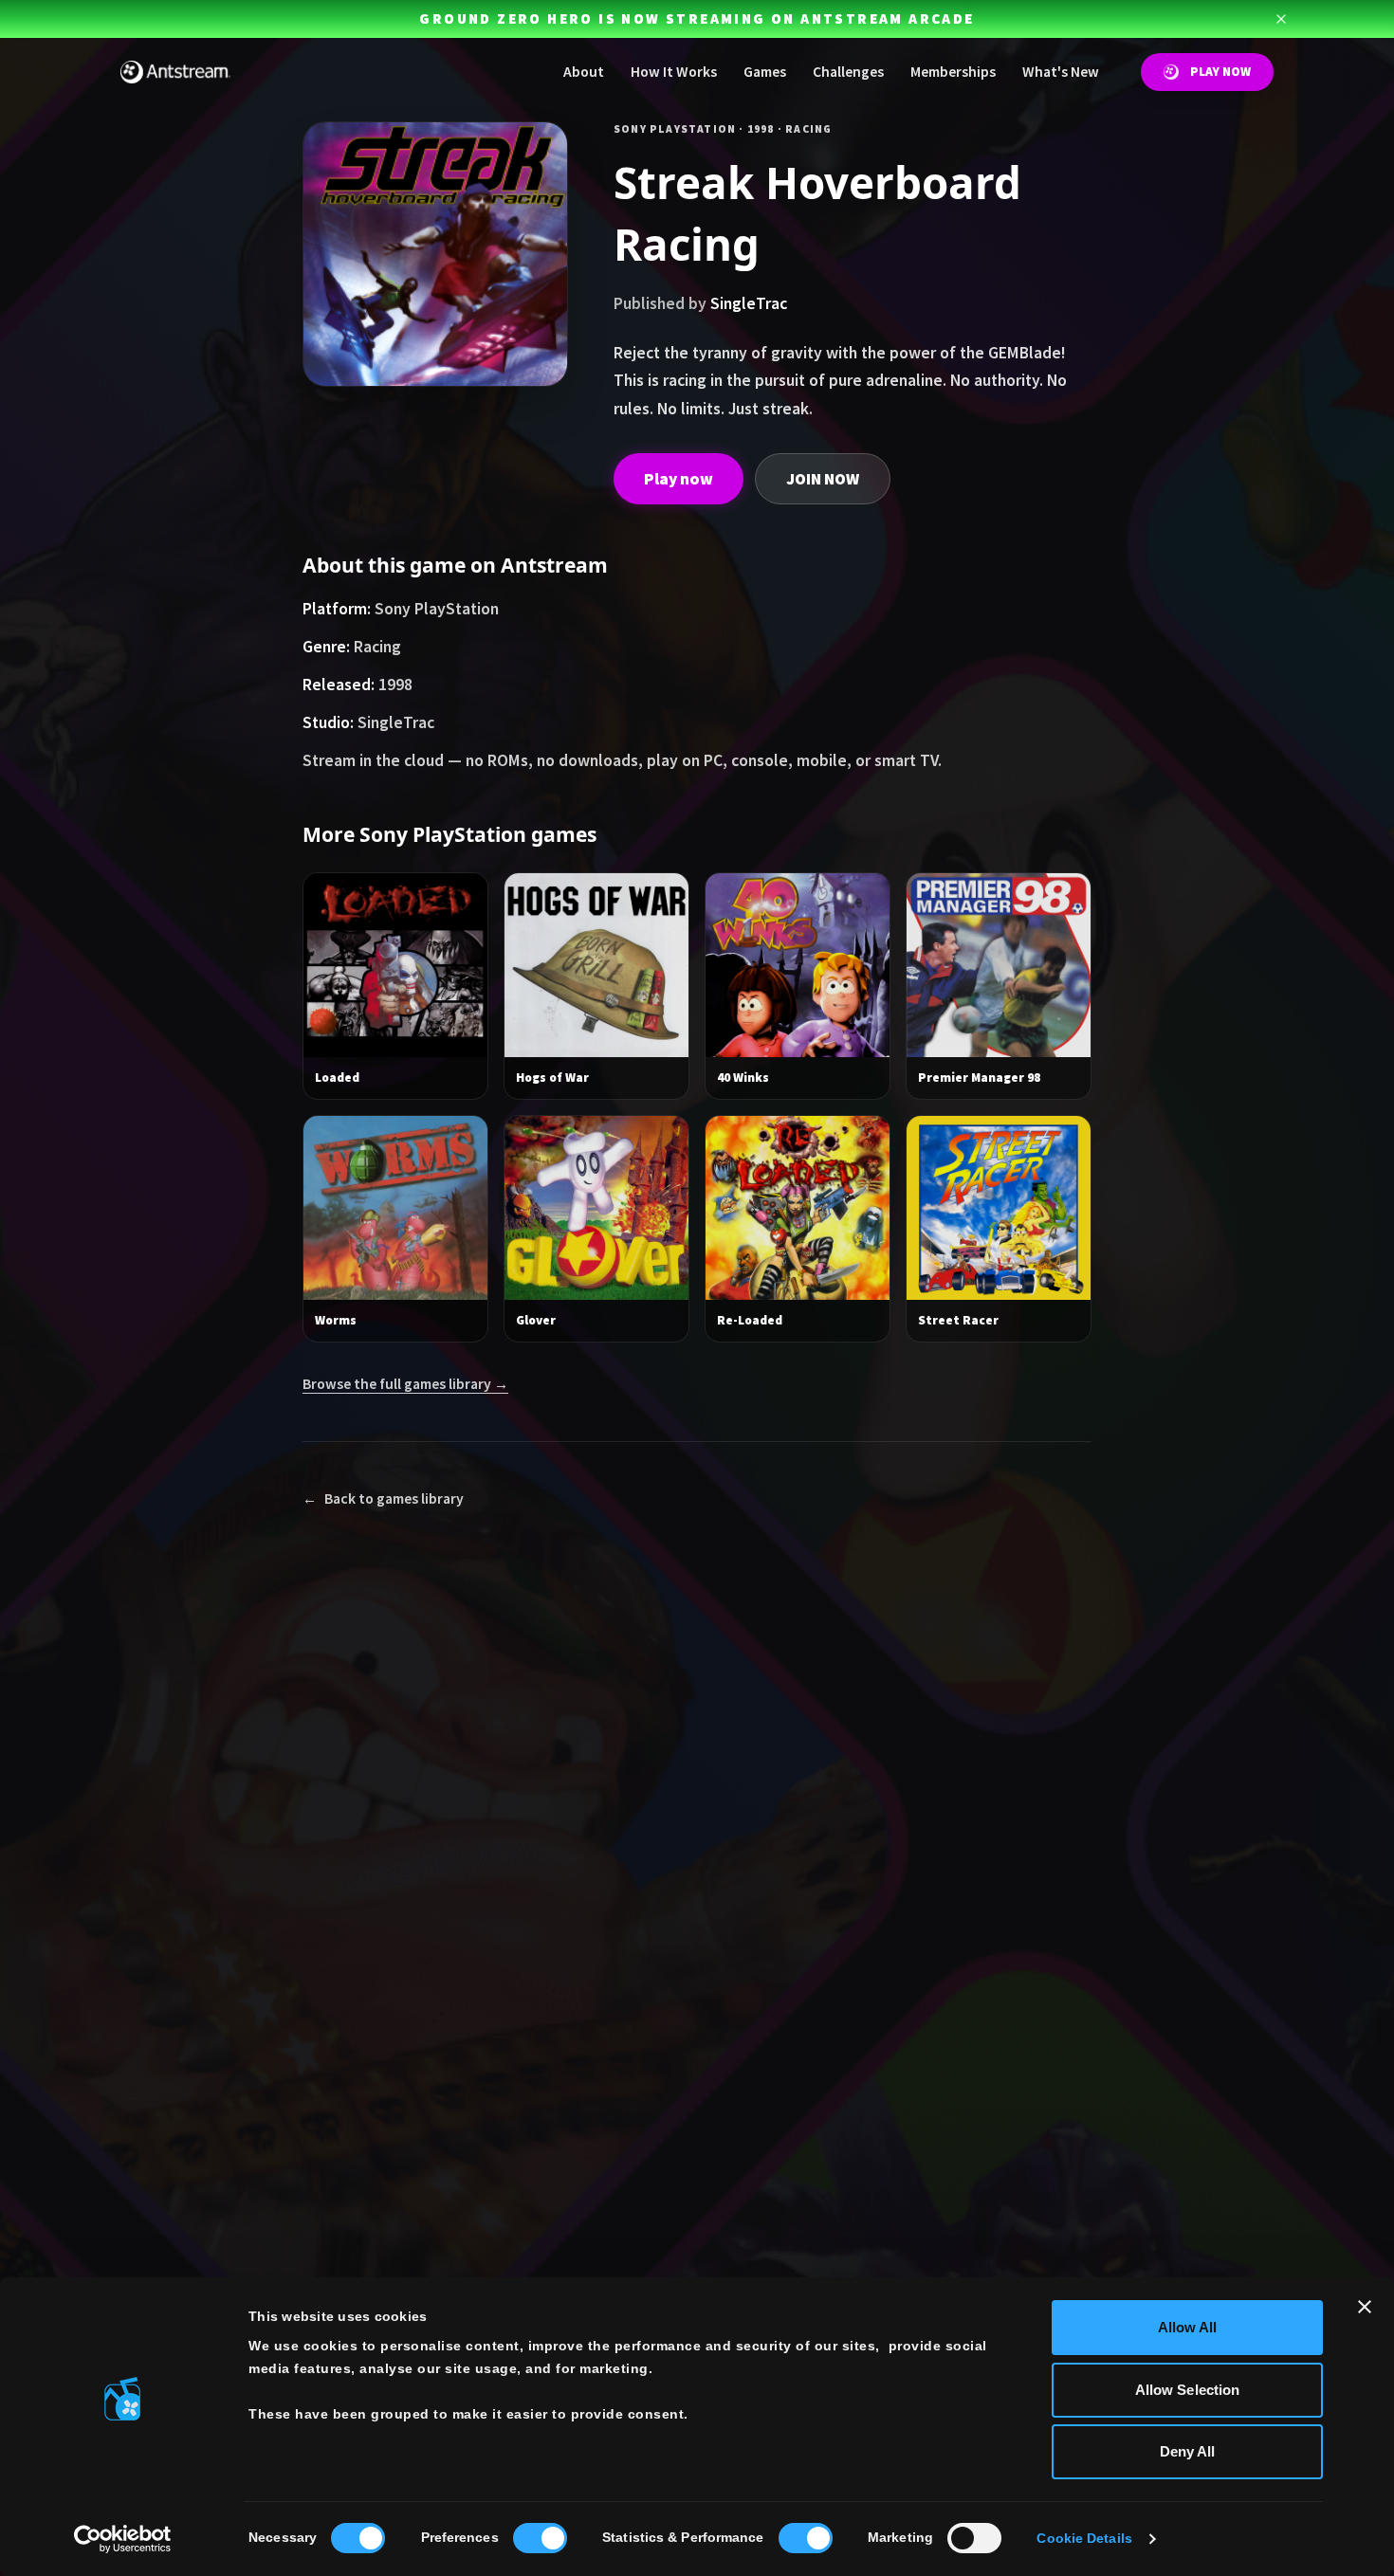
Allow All (1188, 2327)
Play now (679, 479)
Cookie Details (1084, 2539)
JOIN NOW (823, 479)
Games (765, 72)
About (584, 72)
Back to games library (383, 1498)
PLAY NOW (1220, 72)
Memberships (953, 72)
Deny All (1188, 2451)
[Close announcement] (1281, 19)
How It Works (674, 72)
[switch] (540, 2538)
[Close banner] (1365, 2307)
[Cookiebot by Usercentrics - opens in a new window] (123, 2539)
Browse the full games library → (405, 1384)
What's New (1061, 72)
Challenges (848, 72)
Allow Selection (1188, 2390)
